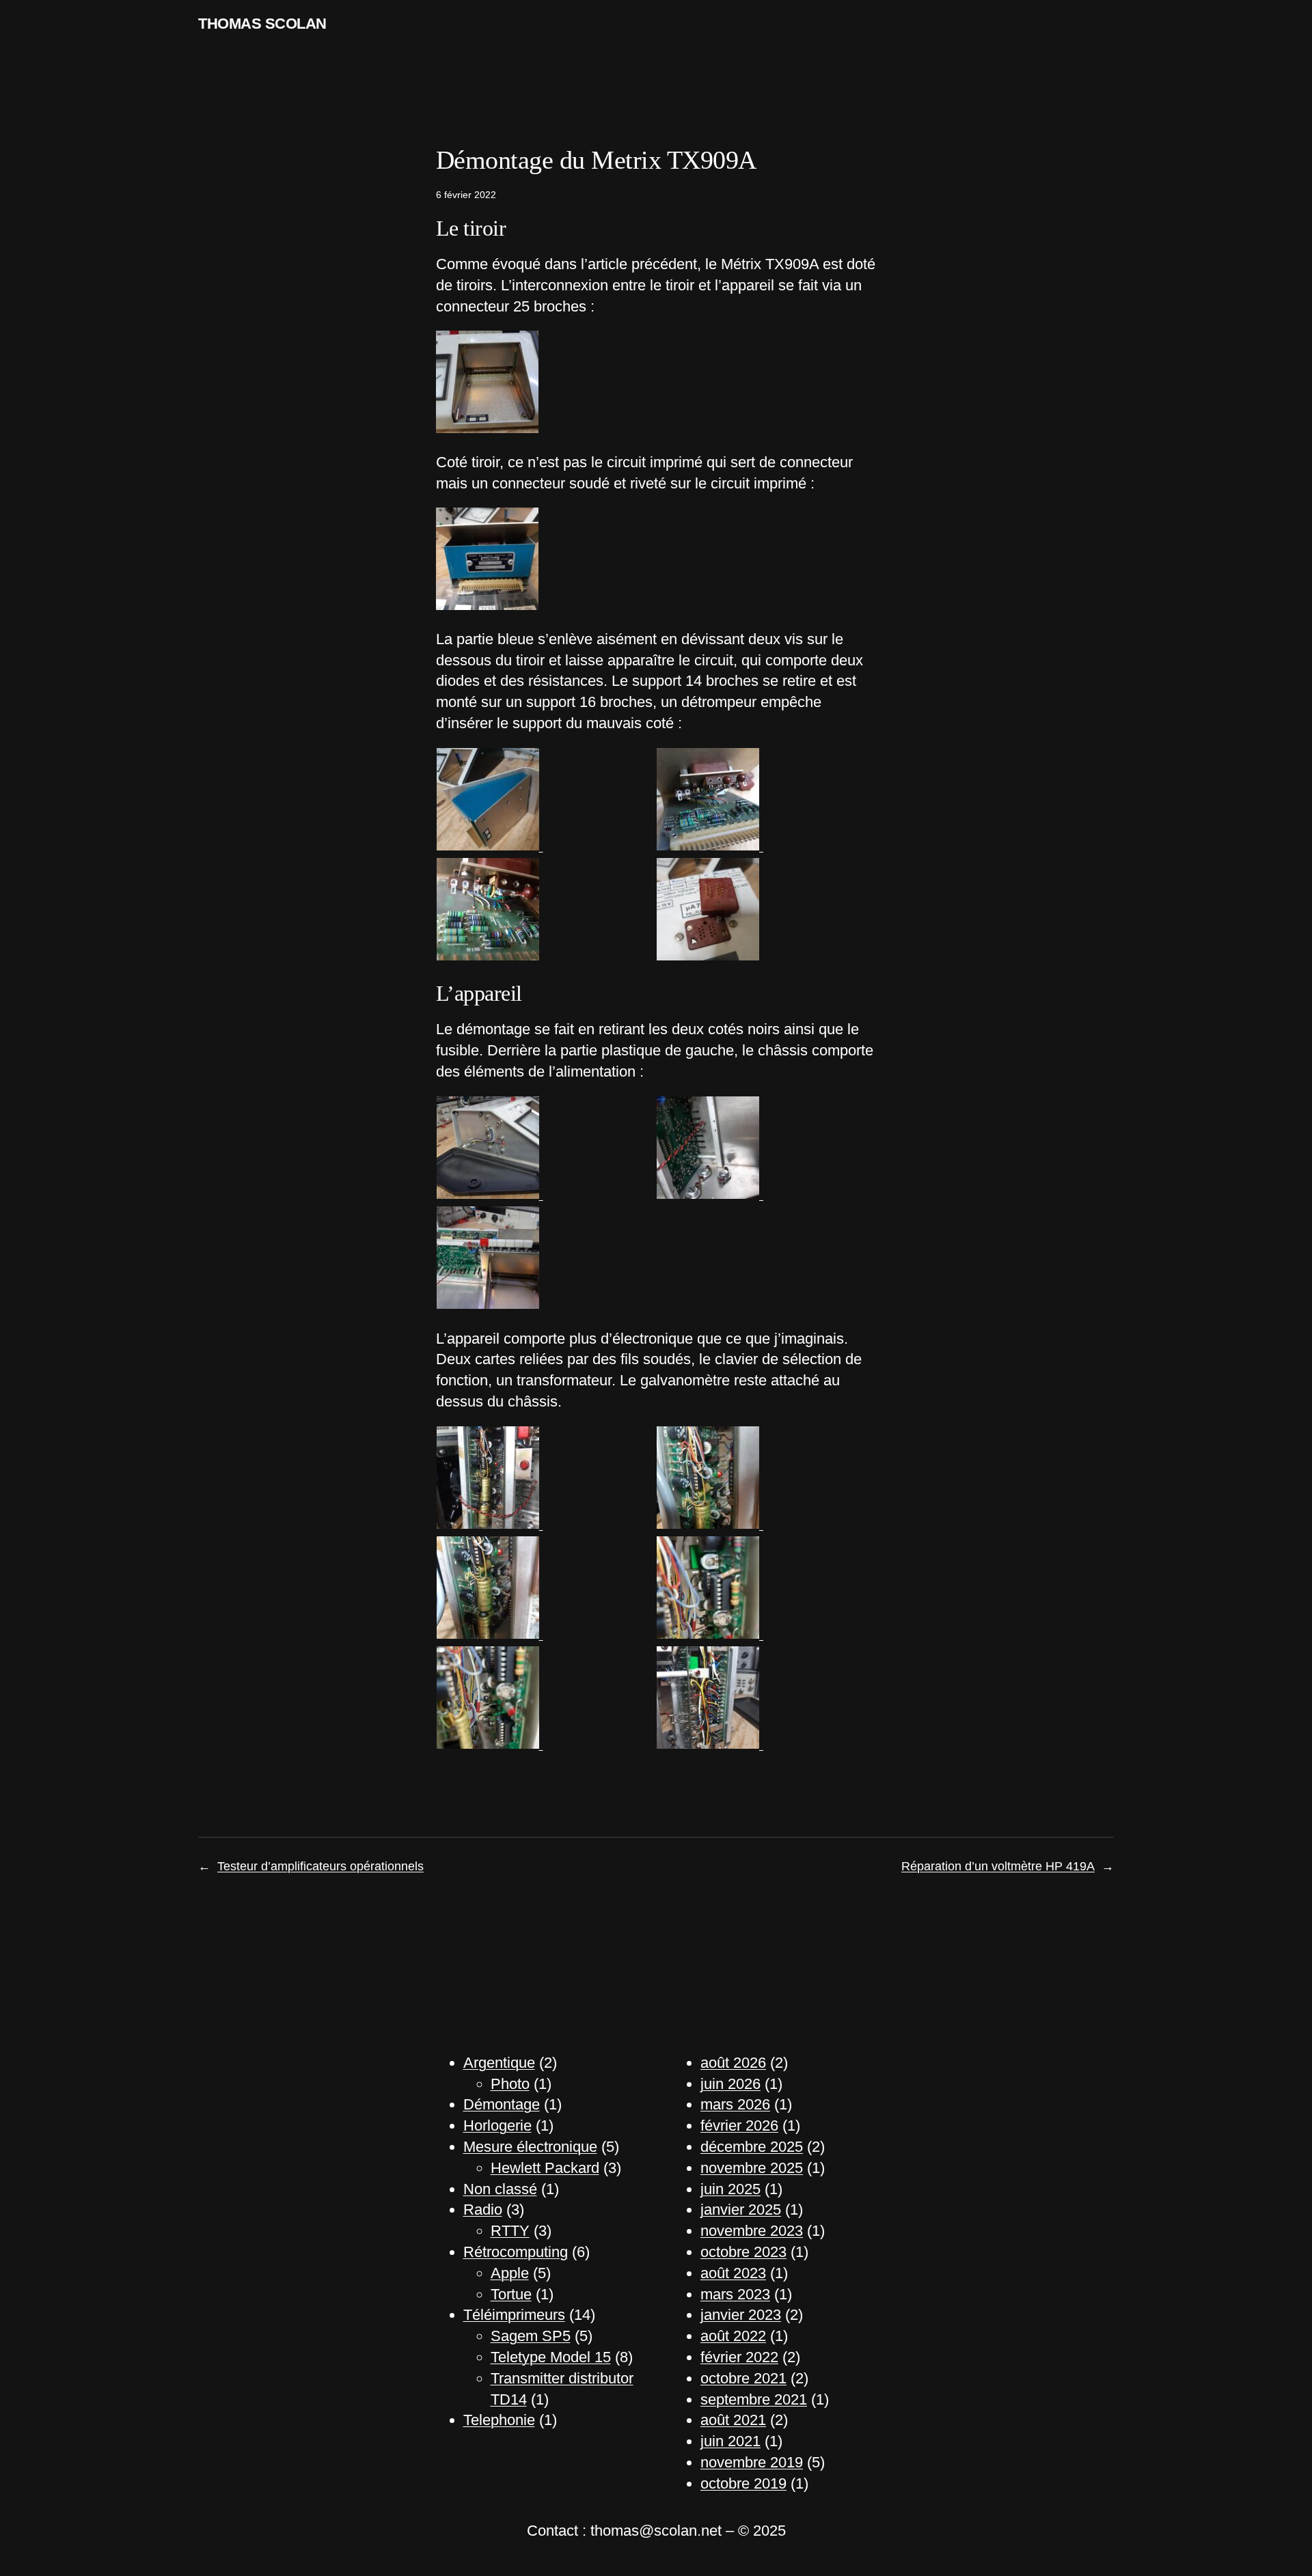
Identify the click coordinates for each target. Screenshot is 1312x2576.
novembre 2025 (752, 2168)
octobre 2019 (743, 2483)
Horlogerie (497, 2125)
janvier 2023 (741, 2315)
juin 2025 (730, 2189)
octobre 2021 (743, 2378)
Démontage (502, 2104)
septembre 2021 (754, 2399)
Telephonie (499, 2420)
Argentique (499, 2063)
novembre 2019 (752, 2462)
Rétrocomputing (516, 2252)
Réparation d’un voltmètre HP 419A (998, 1866)
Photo (510, 2084)
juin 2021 (730, 2441)
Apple (510, 2273)
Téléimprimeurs (514, 2315)
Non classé (500, 2189)
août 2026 (733, 2063)
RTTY (510, 2231)
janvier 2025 (741, 2210)
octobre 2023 (743, 2252)
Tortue (511, 2294)
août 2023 (733, 2273)
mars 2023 (735, 2294)
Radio (483, 2210)
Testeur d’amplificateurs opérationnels (320, 1866)
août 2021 (733, 2420)
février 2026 (739, 2125)
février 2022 (739, 2357)
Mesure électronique (530, 2147)
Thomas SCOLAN (262, 24)
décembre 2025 (752, 2147)
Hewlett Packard (545, 2168)
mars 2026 (735, 2104)
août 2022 (733, 2336)
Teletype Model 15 (551, 2357)
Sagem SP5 (531, 2336)
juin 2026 (730, 2084)
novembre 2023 (752, 2231)
